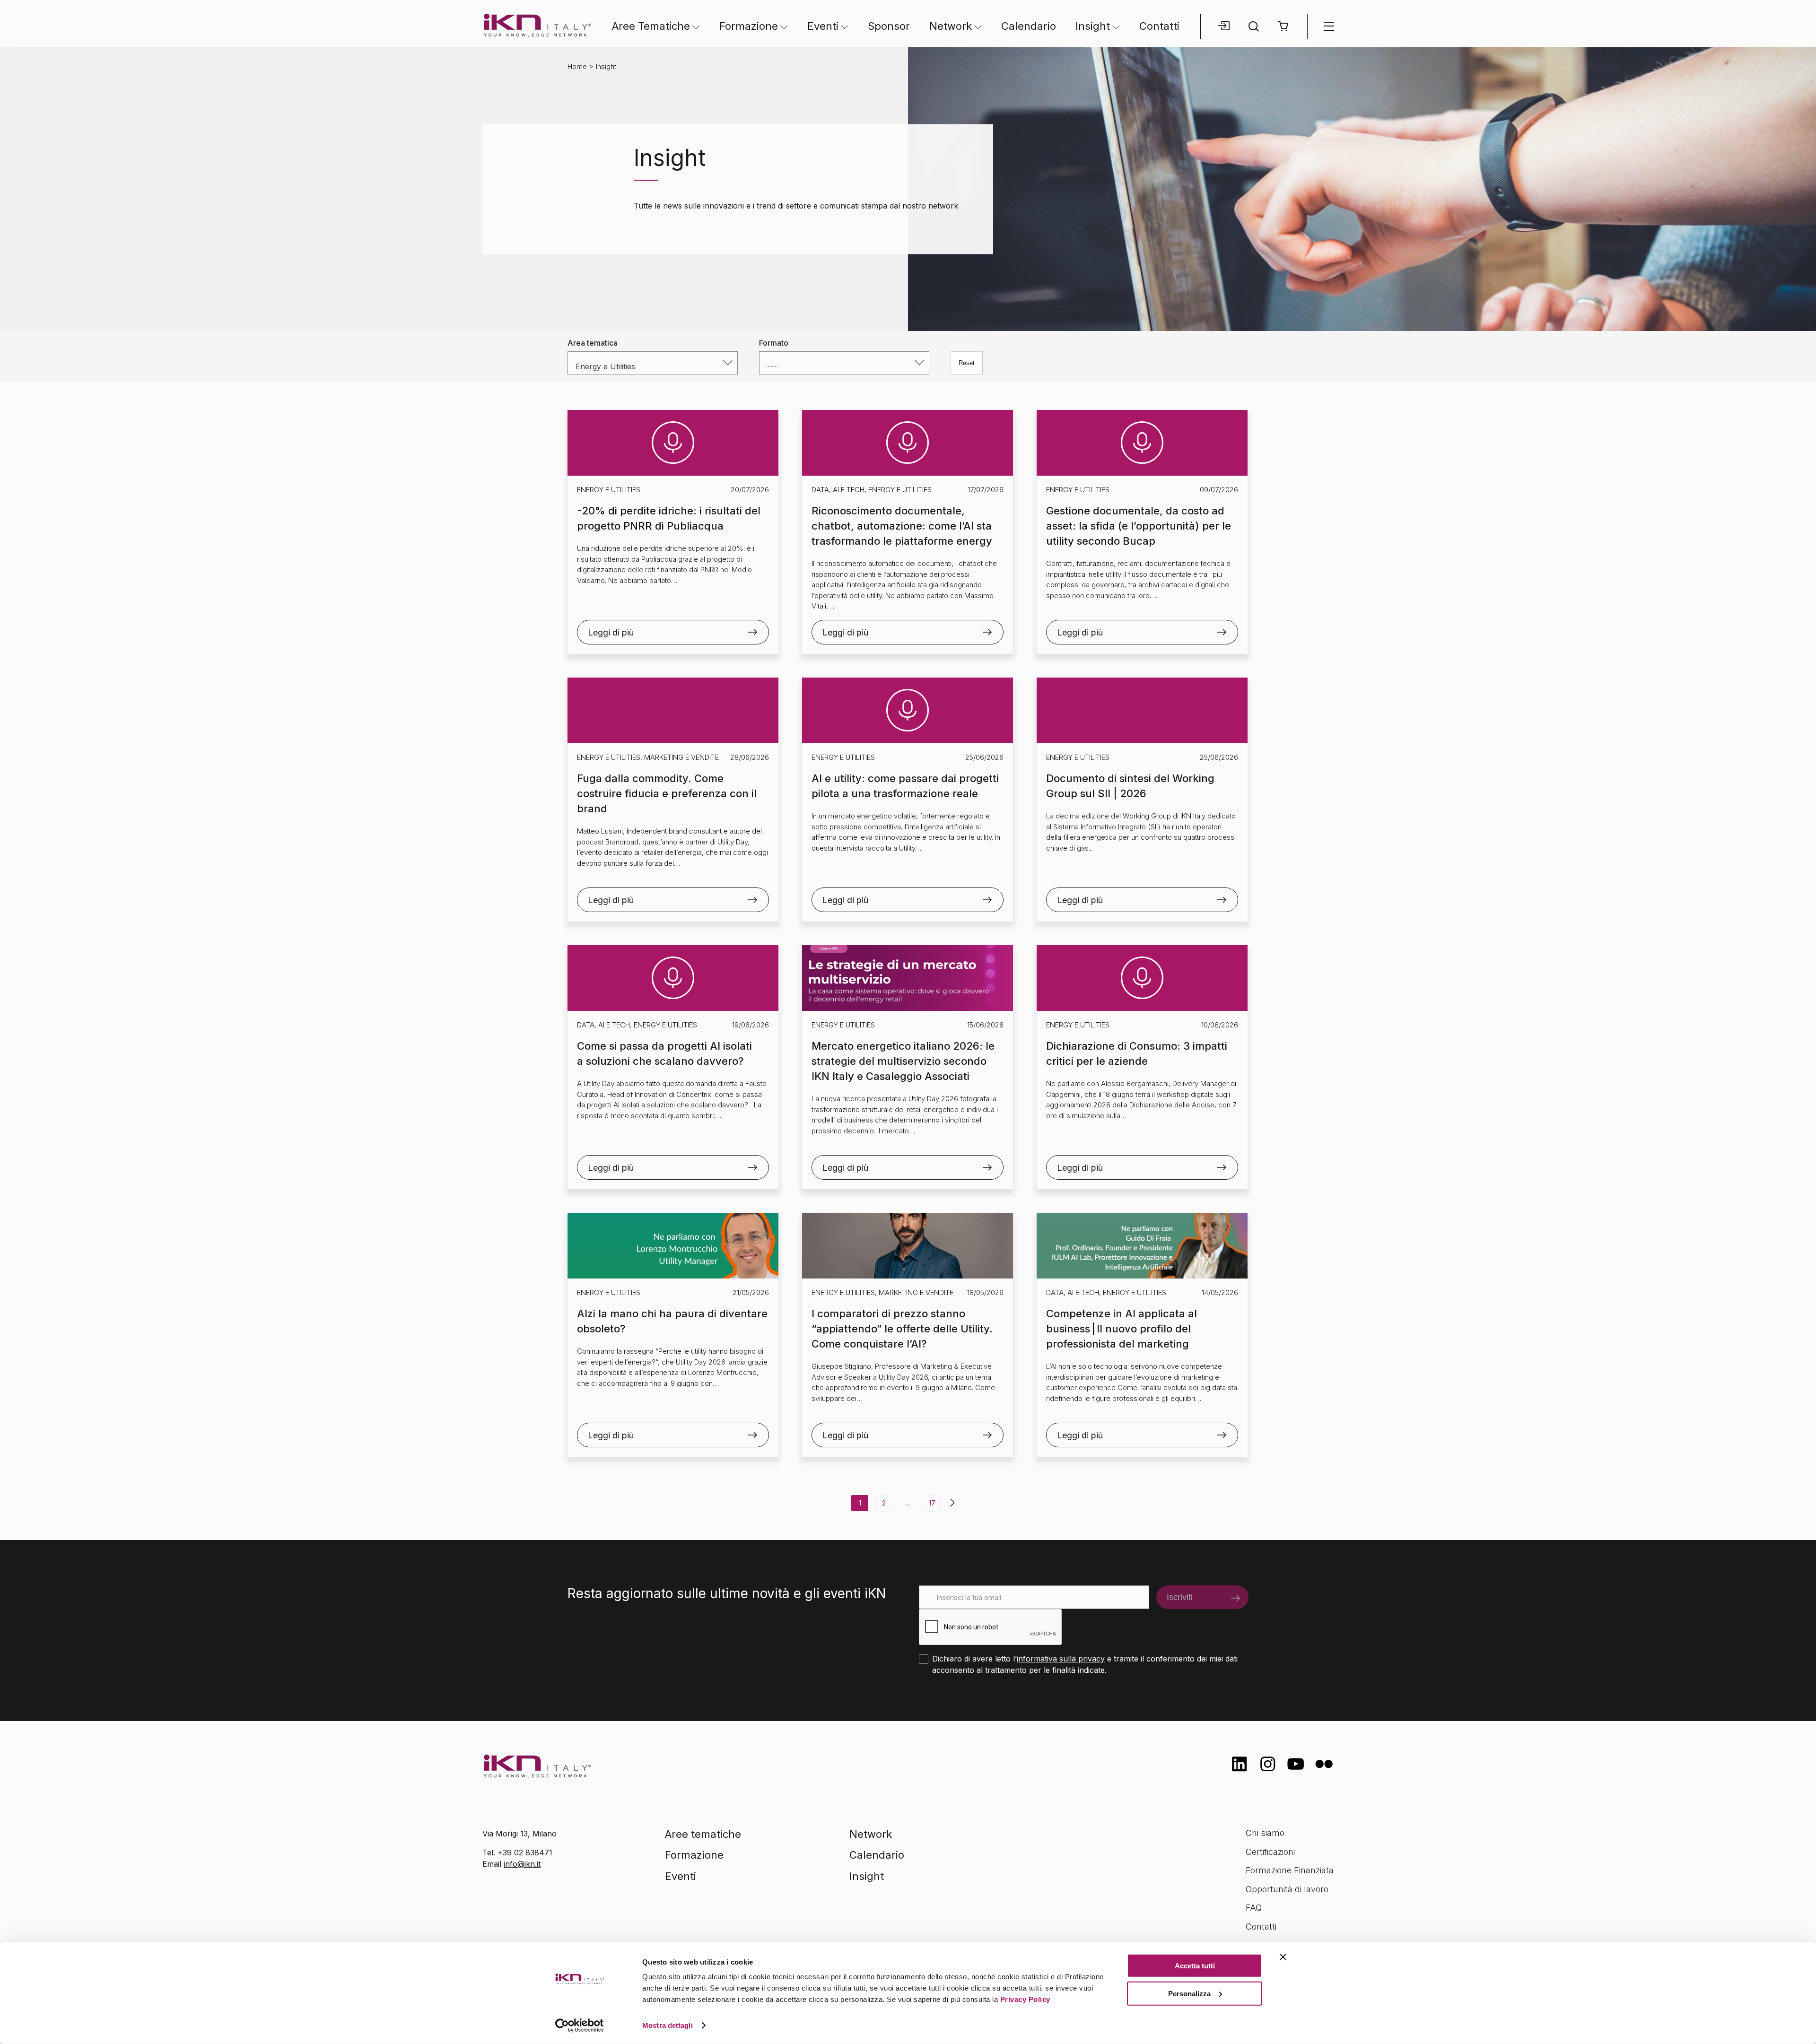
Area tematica (593, 343)
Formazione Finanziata (1290, 1870)
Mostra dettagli (668, 2025)
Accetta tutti (1195, 1966)
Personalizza (1189, 1993)
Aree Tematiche (651, 26)
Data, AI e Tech (838, 490)
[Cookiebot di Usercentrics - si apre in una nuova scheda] (580, 2026)
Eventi (823, 26)
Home (577, 66)
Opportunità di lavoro (1287, 1889)
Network (951, 26)
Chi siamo (1265, 1833)
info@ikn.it (522, 1864)
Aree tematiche (703, 1834)
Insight (1093, 26)
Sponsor (889, 26)
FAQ (1254, 1908)
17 (932, 1503)
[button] (1283, 26)
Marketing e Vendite (681, 757)
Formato (774, 343)
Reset (967, 363)
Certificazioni (1270, 1852)
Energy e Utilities (609, 490)
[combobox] (653, 363)
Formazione (749, 26)
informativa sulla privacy (1061, 1659)
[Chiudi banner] (1283, 1957)
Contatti (1159, 26)
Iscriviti (1180, 1597)
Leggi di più (611, 632)
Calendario (1029, 26)
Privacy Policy (1025, 1999)
